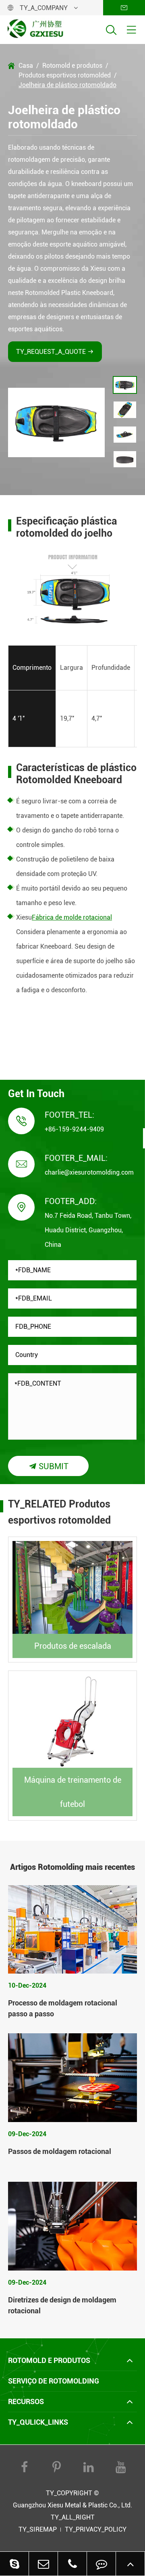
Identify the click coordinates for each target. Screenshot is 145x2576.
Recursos (26, 2401)
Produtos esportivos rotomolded (65, 75)
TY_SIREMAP (38, 2529)
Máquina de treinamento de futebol (73, 1792)
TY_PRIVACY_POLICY (96, 2529)
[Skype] (14, 2564)
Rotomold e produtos (72, 66)
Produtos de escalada (73, 1646)
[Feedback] (101, 2564)
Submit (49, 1466)
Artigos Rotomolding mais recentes (72, 1867)
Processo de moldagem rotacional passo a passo (63, 2008)
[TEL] (72, 2564)
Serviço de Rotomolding (54, 2381)
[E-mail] (43, 2564)
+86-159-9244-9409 (74, 1129)
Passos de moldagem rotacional (60, 2151)
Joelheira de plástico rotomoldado (67, 85)
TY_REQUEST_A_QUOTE (55, 352)
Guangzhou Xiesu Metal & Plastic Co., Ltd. (72, 2505)
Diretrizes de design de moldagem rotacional (62, 2305)
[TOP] (130, 2564)
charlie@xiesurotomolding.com (89, 1172)
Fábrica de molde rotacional (72, 917)
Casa (26, 66)
